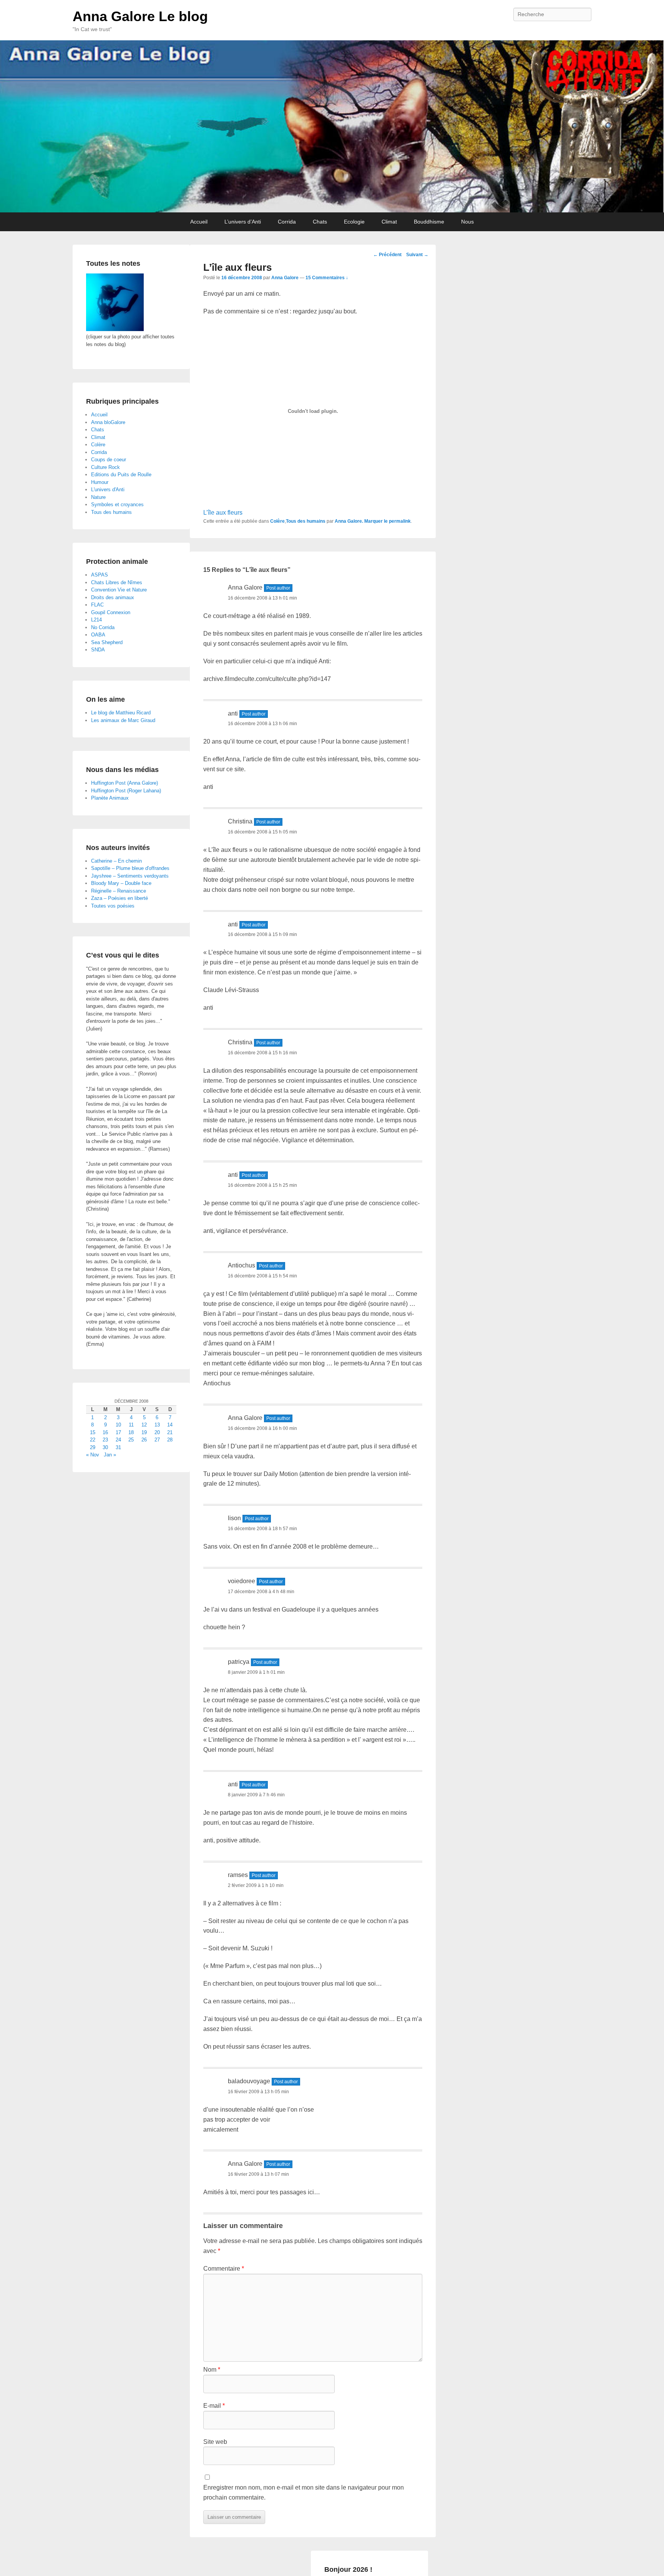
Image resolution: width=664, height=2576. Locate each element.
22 (93, 1440)
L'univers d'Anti (108, 490)
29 (93, 1447)
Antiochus (242, 1265)
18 (131, 1432)
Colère (277, 521)
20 (157, 1432)
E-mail (214, 2406)
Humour (100, 482)
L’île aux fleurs (223, 513)
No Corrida (103, 627)
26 (144, 1440)
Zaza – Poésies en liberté (120, 898)
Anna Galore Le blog (140, 16)
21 (170, 1432)
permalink (400, 521)
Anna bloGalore (108, 422)
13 (157, 1425)
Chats (320, 222)
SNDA (98, 650)
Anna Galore (285, 278)
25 (131, 1440)
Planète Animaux (110, 798)
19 (144, 1432)
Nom (212, 2370)
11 (131, 1425)
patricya (239, 1662)
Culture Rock (105, 467)
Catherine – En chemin (116, 861)
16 (105, 1432)
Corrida (287, 222)
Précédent (387, 255)
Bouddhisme (429, 222)
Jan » (110, 1455)
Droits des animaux (113, 597)
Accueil (199, 222)
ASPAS (100, 575)
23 (105, 1440)
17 (118, 1432)
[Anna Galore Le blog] (332, 126)
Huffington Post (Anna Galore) (124, 783)
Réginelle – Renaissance (119, 891)
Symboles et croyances (117, 504)
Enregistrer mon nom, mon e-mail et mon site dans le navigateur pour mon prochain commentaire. (304, 2492)
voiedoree (242, 1581)
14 (170, 1425)
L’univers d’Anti (243, 222)
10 (118, 1425)
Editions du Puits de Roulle (121, 475)
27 (157, 1440)
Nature (98, 497)
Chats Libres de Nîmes (117, 582)
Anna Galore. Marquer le (362, 521)
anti (233, 713)
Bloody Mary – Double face (121, 883)
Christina (240, 821)
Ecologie (354, 222)
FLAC (97, 605)
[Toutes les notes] (115, 329)
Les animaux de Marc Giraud (123, 720)
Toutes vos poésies (113, 906)
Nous (467, 222)
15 (93, 1432)
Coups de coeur (109, 460)
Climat (389, 222)
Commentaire (224, 2269)
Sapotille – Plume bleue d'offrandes (130, 868)
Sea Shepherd (107, 642)
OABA (98, 635)
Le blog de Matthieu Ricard (121, 713)
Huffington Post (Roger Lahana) (126, 791)
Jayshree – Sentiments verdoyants (130, 876)
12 (144, 1425)
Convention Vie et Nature (119, 590)
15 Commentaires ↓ (327, 278)
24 (118, 1440)
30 (105, 1447)
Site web (215, 2442)
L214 (96, 620)
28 (170, 1440)
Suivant (417, 255)
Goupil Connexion (111, 612)
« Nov (93, 1455)
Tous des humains (306, 521)
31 (118, 1447)
